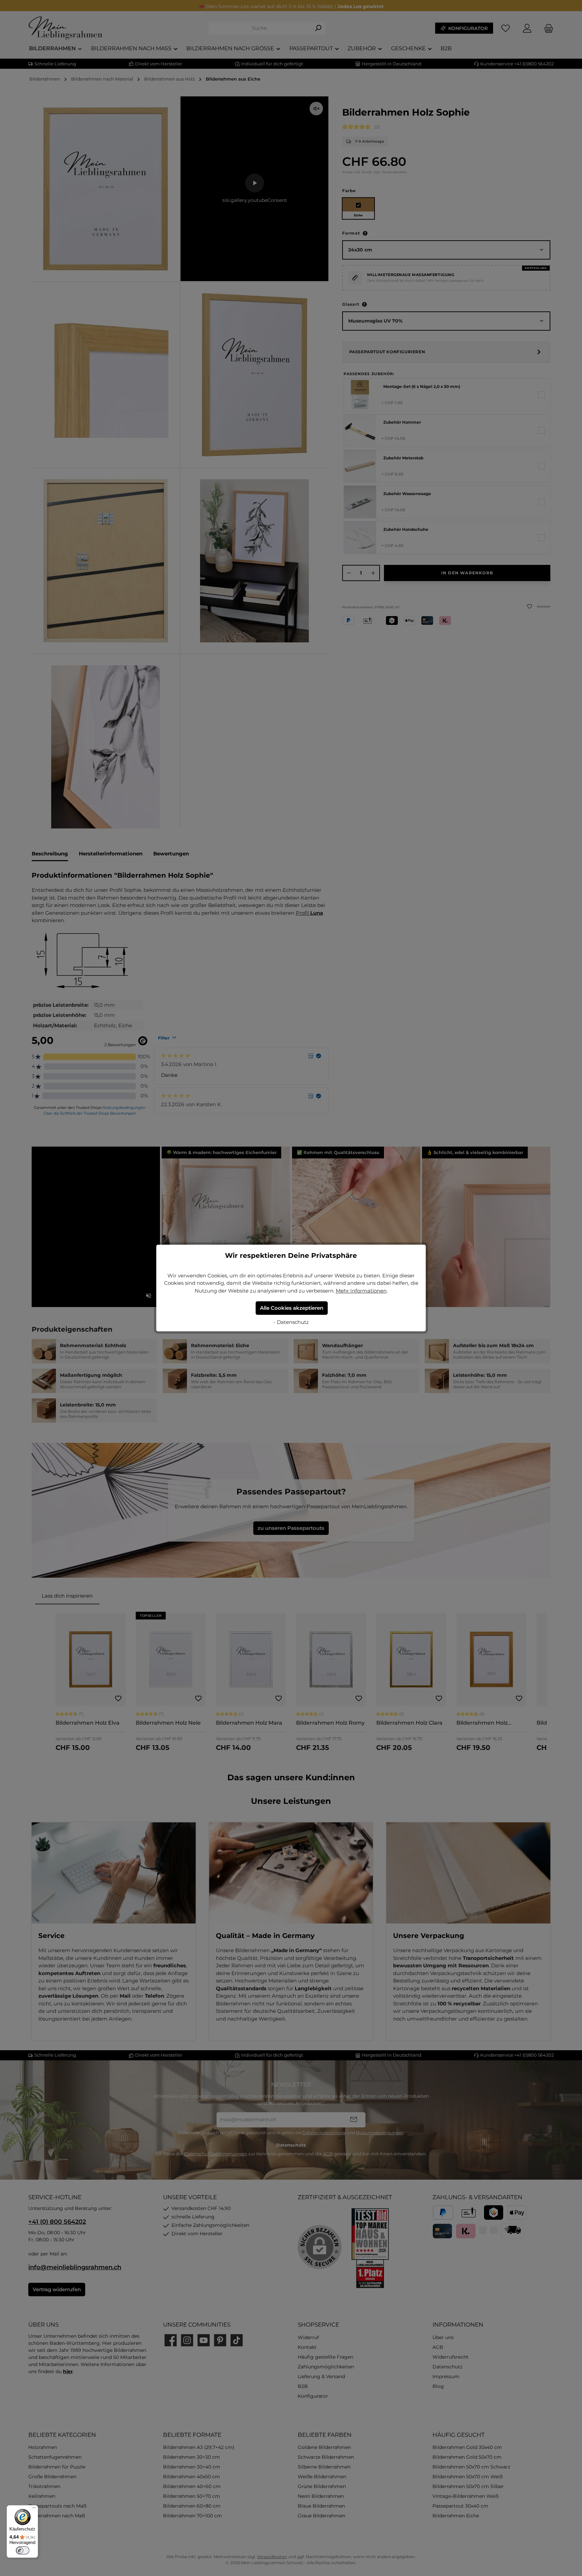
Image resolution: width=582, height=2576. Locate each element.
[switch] (23, 2550)
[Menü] (34, 2509)
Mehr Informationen (361, 1291)
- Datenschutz (291, 1322)
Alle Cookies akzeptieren (292, 1308)
